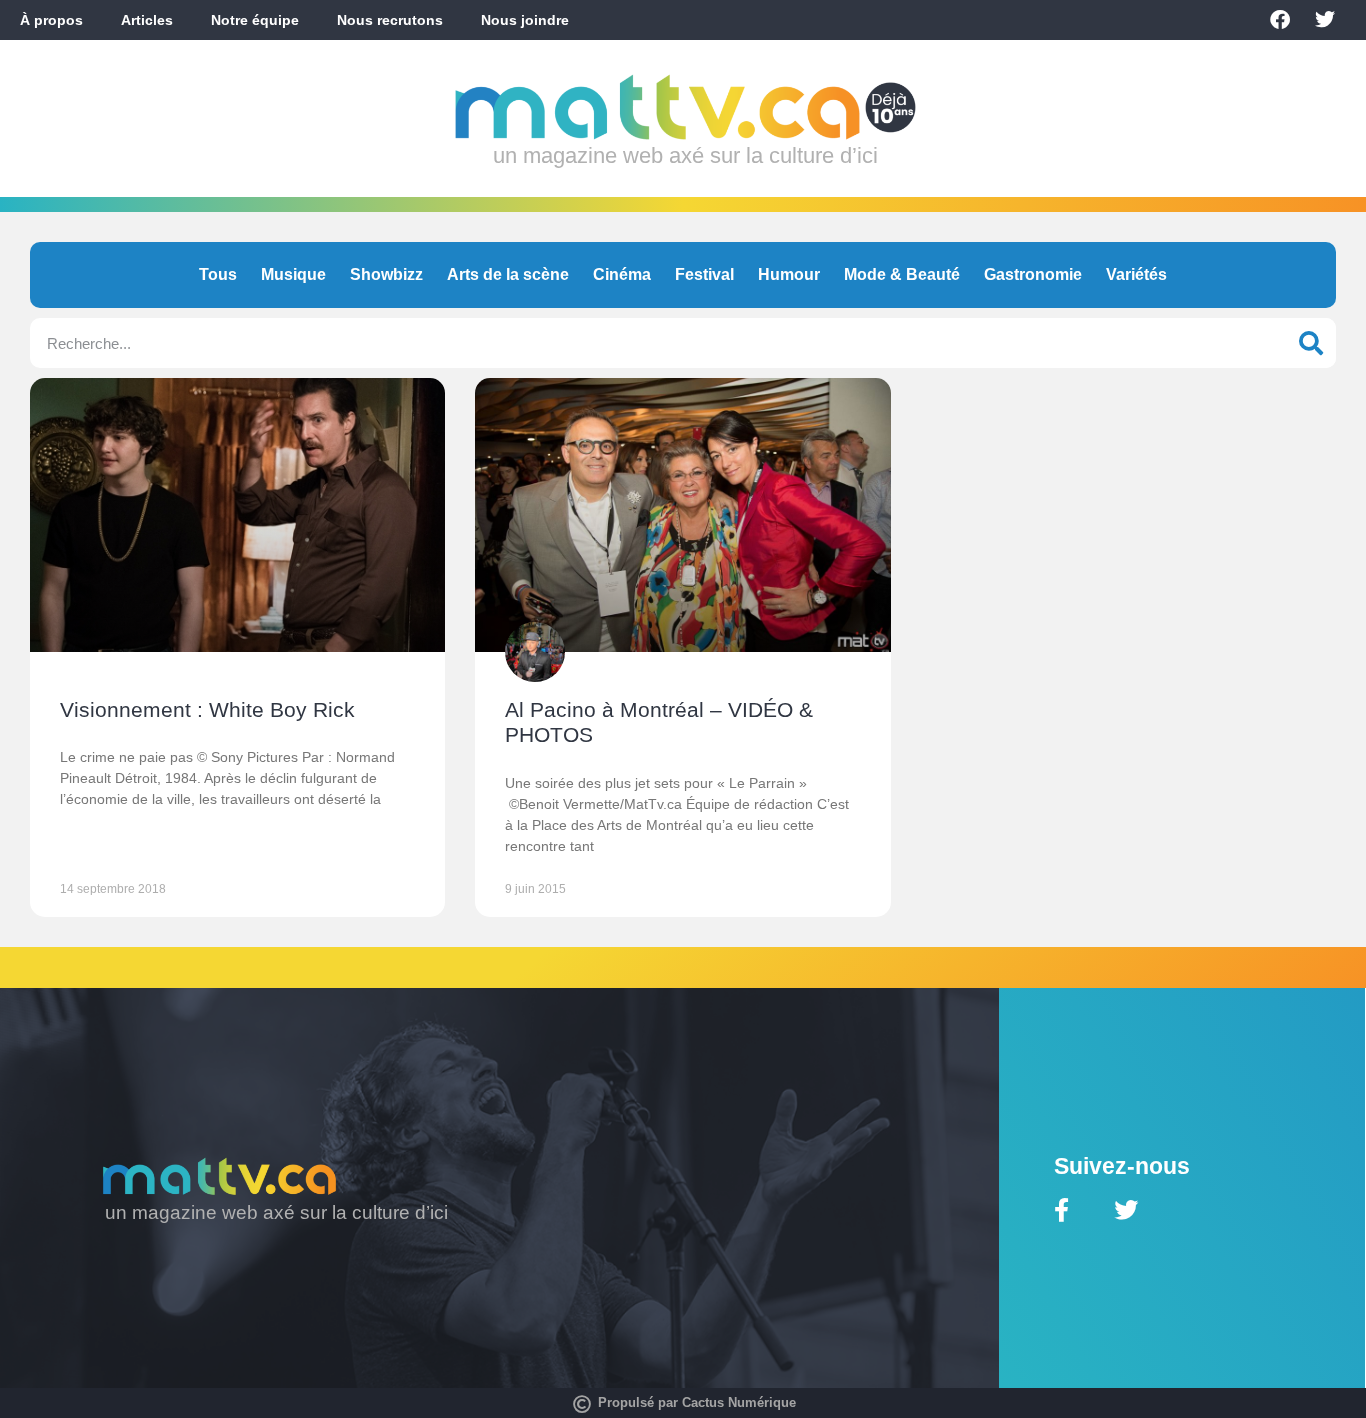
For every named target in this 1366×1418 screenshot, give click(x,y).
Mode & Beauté (902, 274)
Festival (704, 274)
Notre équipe (255, 20)
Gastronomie (1033, 274)
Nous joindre (525, 20)
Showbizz (386, 274)
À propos (51, 20)
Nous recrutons (390, 20)
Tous (218, 274)
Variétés (1136, 274)
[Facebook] (1280, 20)
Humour (789, 274)
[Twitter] (1325, 20)
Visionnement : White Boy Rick (207, 709)
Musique (293, 274)
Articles (147, 20)
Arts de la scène (508, 274)
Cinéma (622, 274)
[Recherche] (1311, 343)
